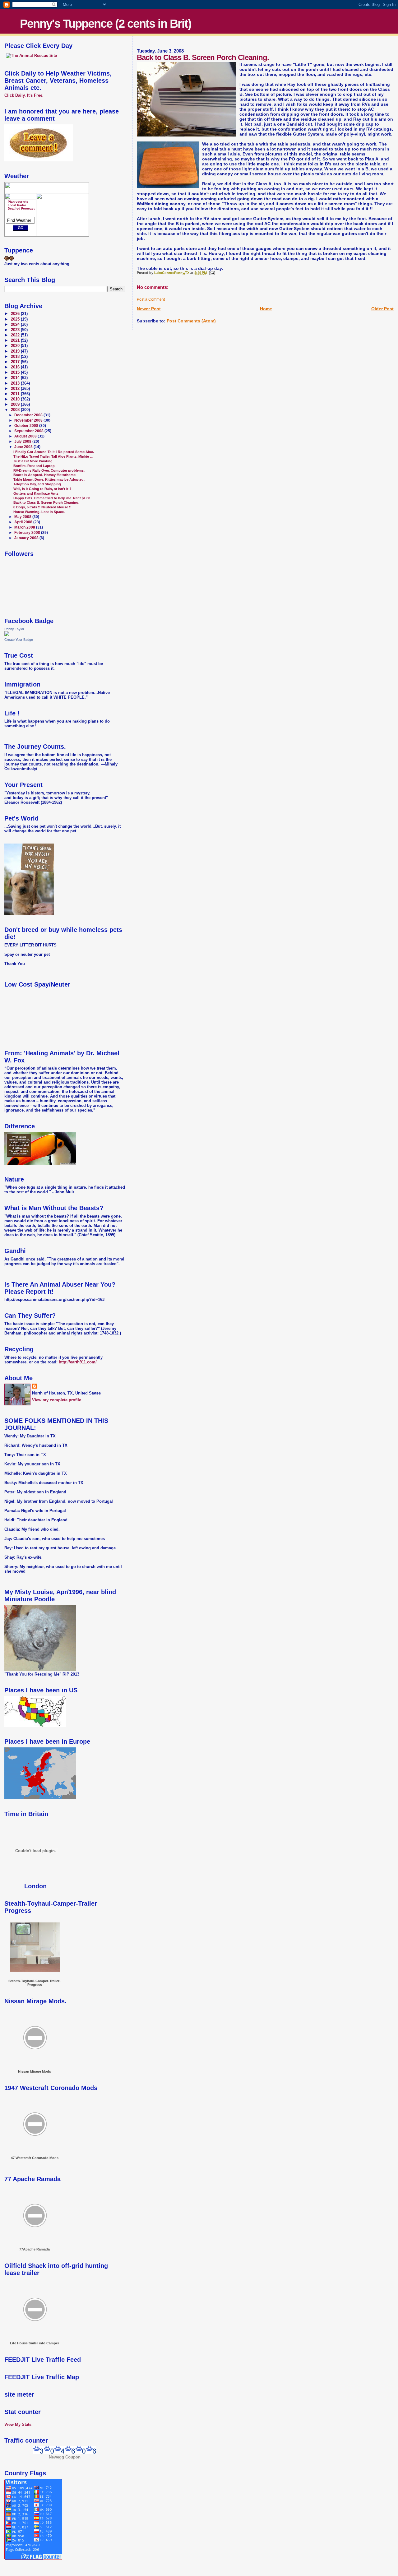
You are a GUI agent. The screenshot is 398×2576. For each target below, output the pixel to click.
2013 (16, 383)
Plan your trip (18, 202)
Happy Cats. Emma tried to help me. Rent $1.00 (52, 498)
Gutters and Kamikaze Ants (36, 493)
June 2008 (24, 447)
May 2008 (23, 517)
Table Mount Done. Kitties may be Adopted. (49, 479)
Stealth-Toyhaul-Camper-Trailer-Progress (35, 1983)
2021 (16, 340)
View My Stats (18, 2424)
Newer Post (149, 309)
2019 (16, 351)
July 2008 (23, 442)
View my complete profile (57, 1400)
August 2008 (26, 436)
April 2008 (24, 522)
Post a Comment (151, 299)
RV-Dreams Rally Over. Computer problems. (49, 470)
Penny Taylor (14, 629)
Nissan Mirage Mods (35, 2071)
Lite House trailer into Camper (35, 2343)
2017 (16, 362)
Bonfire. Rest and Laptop (34, 466)
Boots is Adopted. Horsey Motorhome (44, 475)
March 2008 (25, 527)
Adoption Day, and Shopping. (38, 484)
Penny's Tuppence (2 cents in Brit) (106, 24)
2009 (16, 405)
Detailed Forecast (21, 208)
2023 (16, 330)
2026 (16, 314)
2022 (16, 335)
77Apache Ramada (35, 2249)
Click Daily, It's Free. (24, 95)
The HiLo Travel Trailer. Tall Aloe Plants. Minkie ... (53, 456)
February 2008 (28, 533)
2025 (16, 319)
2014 (16, 378)
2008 (16, 410)
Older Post (382, 309)
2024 (16, 325)
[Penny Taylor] (7, 635)
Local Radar (17, 205)
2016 (16, 367)
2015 (16, 372)
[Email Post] (212, 273)
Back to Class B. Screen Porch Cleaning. (46, 502)
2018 (16, 357)
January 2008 (27, 538)
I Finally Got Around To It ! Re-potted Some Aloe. (54, 452)
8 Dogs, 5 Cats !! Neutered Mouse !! (42, 507)
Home (266, 309)
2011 (16, 394)
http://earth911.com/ (78, 1362)
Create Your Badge (19, 640)
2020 (16, 346)
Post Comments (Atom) (191, 321)
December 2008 (29, 415)
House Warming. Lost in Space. (39, 512)
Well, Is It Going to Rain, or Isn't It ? (42, 489)
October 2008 (27, 426)
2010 (16, 399)
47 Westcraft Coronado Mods (35, 2158)
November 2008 (29, 420)
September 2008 (29, 431)
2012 (16, 389)
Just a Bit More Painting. (33, 461)
